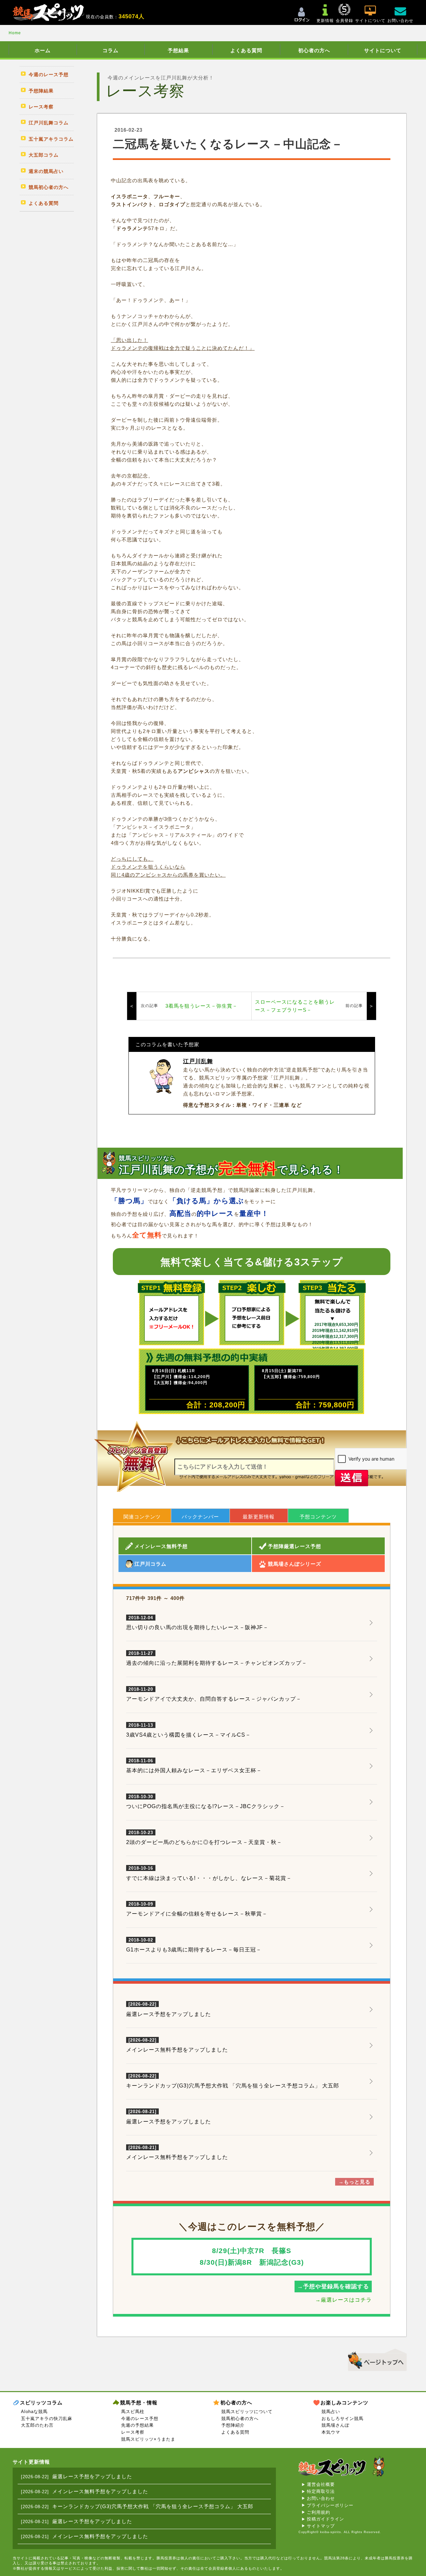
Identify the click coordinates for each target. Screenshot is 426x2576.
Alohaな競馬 (34, 2412)
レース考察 (133, 2432)
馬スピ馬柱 (133, 2412)
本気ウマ (331, 2432)
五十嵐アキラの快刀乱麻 (47, 2419)
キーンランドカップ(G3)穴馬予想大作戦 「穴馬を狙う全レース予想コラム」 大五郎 (233, 2086)
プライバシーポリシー (330, 2505)
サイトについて (383, 50)
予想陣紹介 (233, 2425)
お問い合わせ (321, 2498)
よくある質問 (246, 50)
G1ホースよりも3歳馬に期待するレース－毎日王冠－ (194, 1945)
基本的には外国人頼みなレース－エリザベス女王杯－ (194, 1766)
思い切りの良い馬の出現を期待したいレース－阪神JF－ (197, 1623)
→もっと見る (354, 2182)
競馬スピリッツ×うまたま (148, 2439)
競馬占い (331, 2412)
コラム (110, 50)
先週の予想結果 (137, 2425)
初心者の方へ (314, 50)
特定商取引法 (321, 2491)
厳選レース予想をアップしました (169, 2014)
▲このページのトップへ (375, 2359)
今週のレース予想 (140, 2419)
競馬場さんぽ (335, 2425)
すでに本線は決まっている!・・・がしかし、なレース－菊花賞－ (209, 1873)
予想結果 (178, 50)
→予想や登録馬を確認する (333, 2287)
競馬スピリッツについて (247, 2412)
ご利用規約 (319, 2512)
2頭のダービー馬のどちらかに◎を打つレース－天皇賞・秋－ (204, 1838)
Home (15, 33)
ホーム (43, 50)
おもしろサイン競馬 (342, 2419)
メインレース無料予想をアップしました (177, 2050)
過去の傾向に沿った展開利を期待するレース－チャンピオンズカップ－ (217, 1658)
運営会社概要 (321, 2484)
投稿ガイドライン (325, 2519)
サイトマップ (321, 2526)
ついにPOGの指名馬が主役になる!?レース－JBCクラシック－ (206, 1802)
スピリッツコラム (41, 2403)
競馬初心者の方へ (240, 2419)
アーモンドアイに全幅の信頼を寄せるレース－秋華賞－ (197, 1909)
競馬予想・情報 (139, 2403)
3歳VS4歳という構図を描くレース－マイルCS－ (189, 1730)
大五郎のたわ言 (37, 2425)
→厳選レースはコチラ (343, 2300)
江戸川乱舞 (198, 1061)
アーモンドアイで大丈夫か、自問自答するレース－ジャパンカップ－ (214, 1694)
